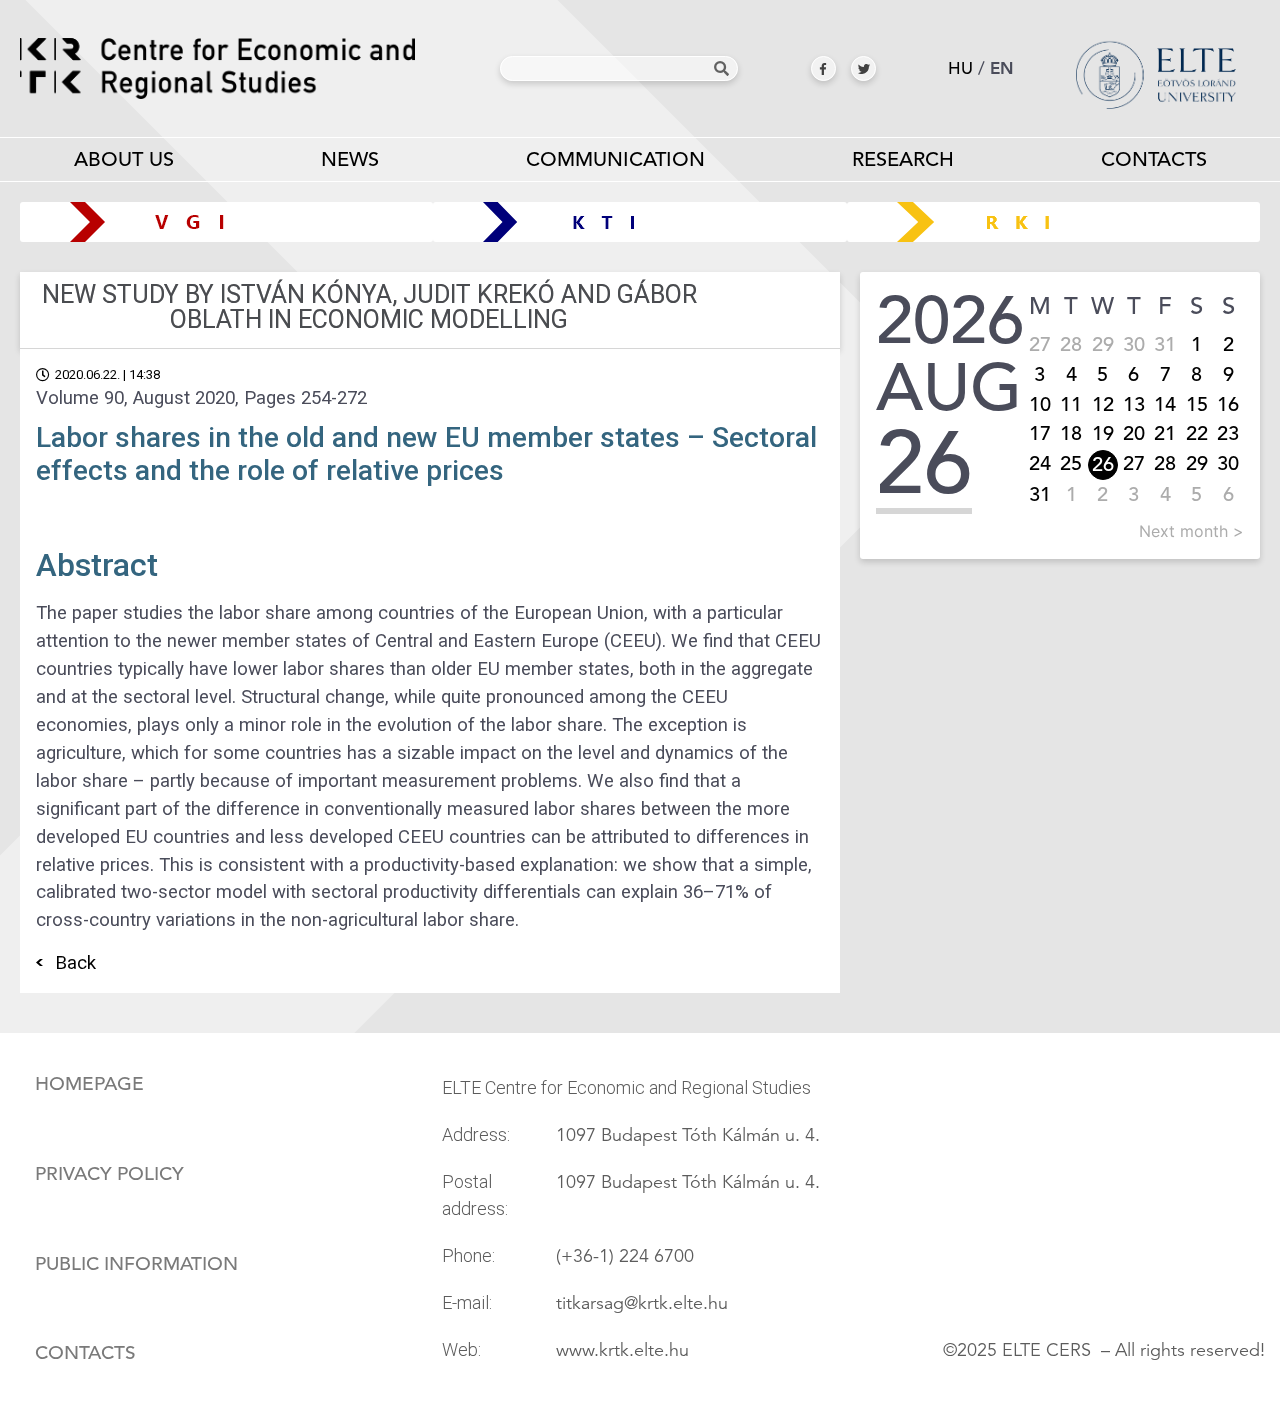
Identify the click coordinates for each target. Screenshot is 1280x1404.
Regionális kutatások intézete (1060, 221)
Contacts (1154, 159)
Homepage (89, 1084)
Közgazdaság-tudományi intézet (640, 221)
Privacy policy (109, 1174)
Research (903, 159)
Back (75, 963)
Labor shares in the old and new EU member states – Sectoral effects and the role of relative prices (426, 454)
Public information (136, 1264)
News (350, 159)
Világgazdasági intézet (219, 221)
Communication (615, 159)
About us (124, 159)
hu (960, 68)
